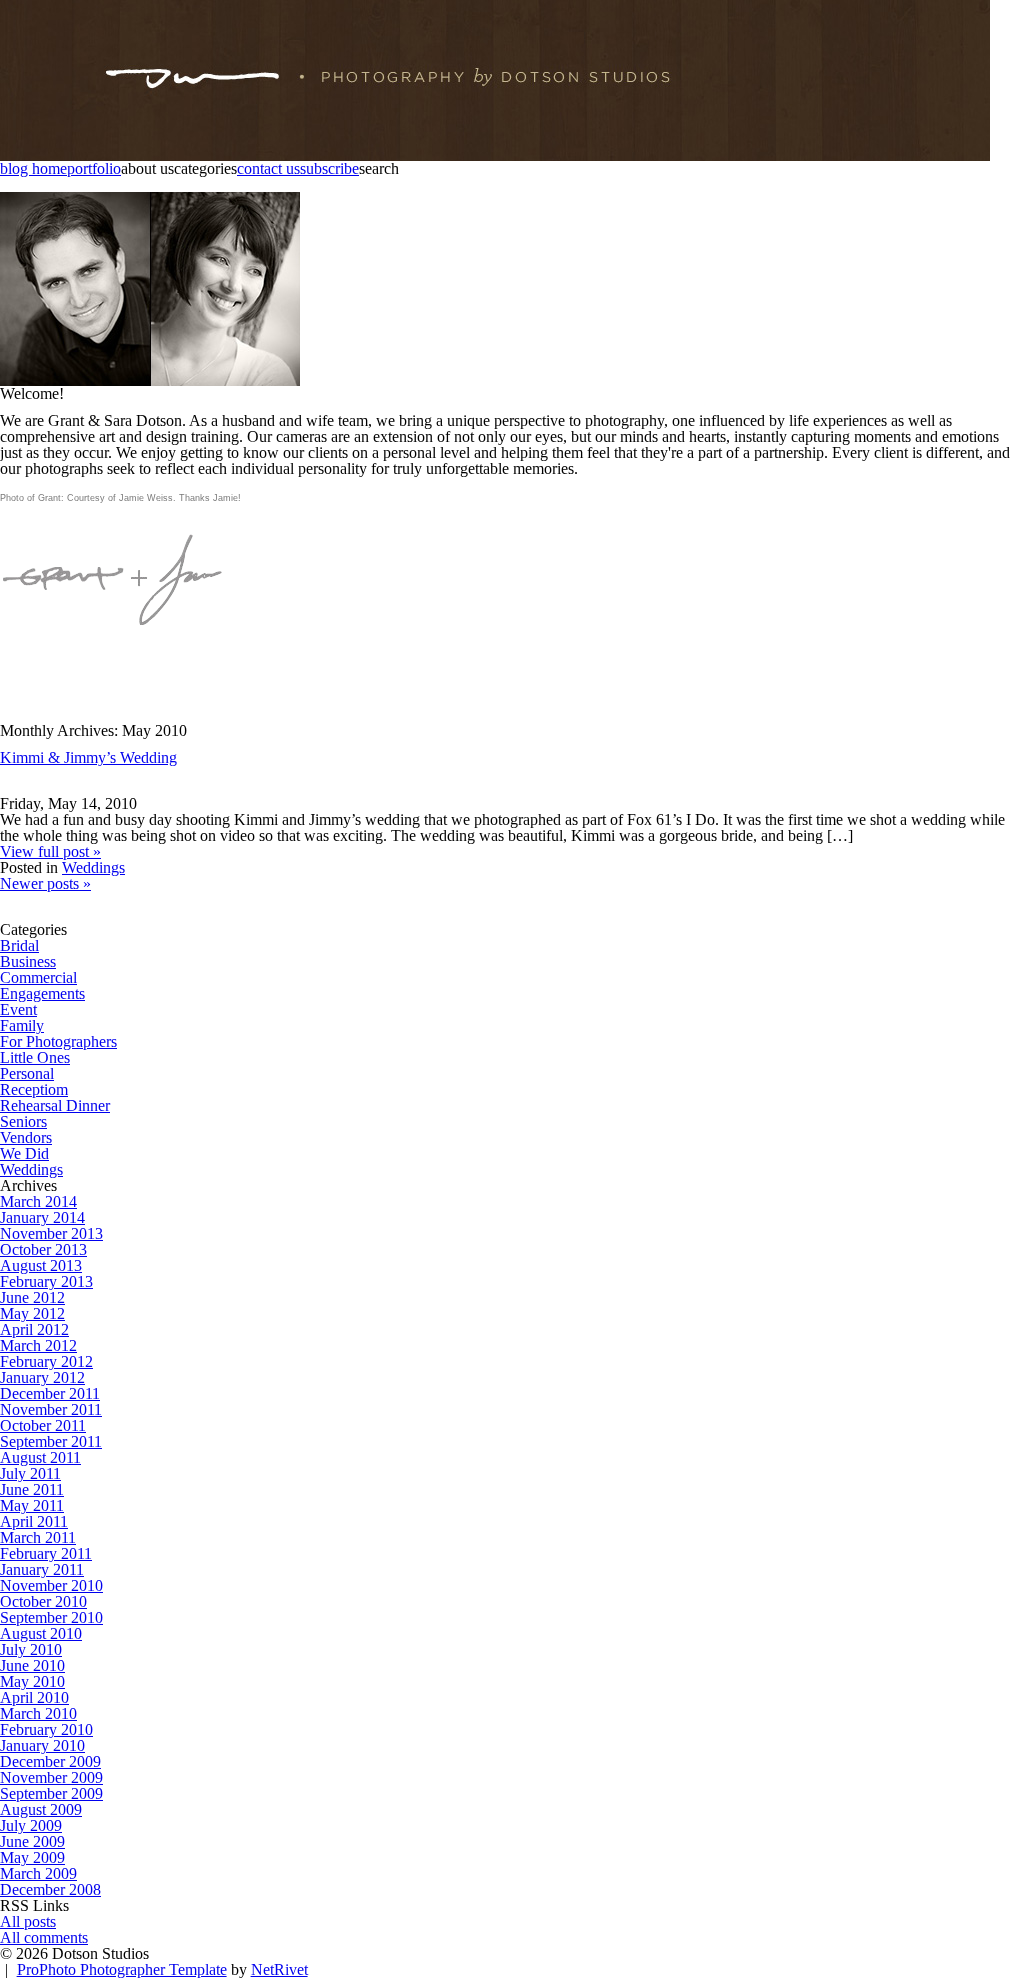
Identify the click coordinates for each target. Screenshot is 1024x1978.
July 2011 (30, 1473)
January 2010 (42, 1745)
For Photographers (58, 1041)
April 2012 (34, 1329)
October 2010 (43, 1601)
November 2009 (51, 1777)
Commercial (38, 977)
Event (18, 1009)
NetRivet (279, 1969)
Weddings (93, 867)
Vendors (26, 1137)
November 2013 (51, 1233)
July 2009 (31, 1825)
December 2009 (50, 1761)
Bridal (19, 945)
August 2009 (41, 1809)
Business (28, 961)
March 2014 (38, 1201)
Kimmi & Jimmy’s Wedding (88, 757)
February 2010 (46, 1729)
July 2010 (31, 1649)
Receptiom (34, 1089)
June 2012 (32, 1297)
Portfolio (94, 169)
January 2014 (42, 1217)
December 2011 (50, 1393)
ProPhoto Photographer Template (122, 1969)
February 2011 (46, 1553)
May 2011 (32, 1505)
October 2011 (43, 1425)
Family (22, 1025)
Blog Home (33, 169)
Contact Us (268, 169)
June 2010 (32, 1665)
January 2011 (42, 1569)
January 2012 (42, 1377)
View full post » (50, 851)
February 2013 (46, 1281)
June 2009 (32, 1841)
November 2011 (51, 1409)
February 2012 (46, 1361)
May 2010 (32, 1681)
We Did (24, 1153)
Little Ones (35, 1057)
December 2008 (50, 1889)
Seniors (23, 1121)
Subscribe (329, 169)
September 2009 (51, 1793)
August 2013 (41, 1265)
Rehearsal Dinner (55, 1105)
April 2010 (34, 1697)
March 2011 (38, 1537)
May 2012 (32, 1313)
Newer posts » (45, 883)
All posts (28, 1921)
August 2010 (41, 1633)
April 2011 (34, 1521)
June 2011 (32, 1489)
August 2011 (40, 1457)
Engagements (42, 993)
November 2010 (51, 1585)
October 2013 (43, 1249)
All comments (44, 1937)
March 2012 (38, 1345)
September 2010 (51, 1617)
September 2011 (51, 1441)
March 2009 (38, 1873)
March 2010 (38, 1713)
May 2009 (32, 1857)
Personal (27, 1073)
